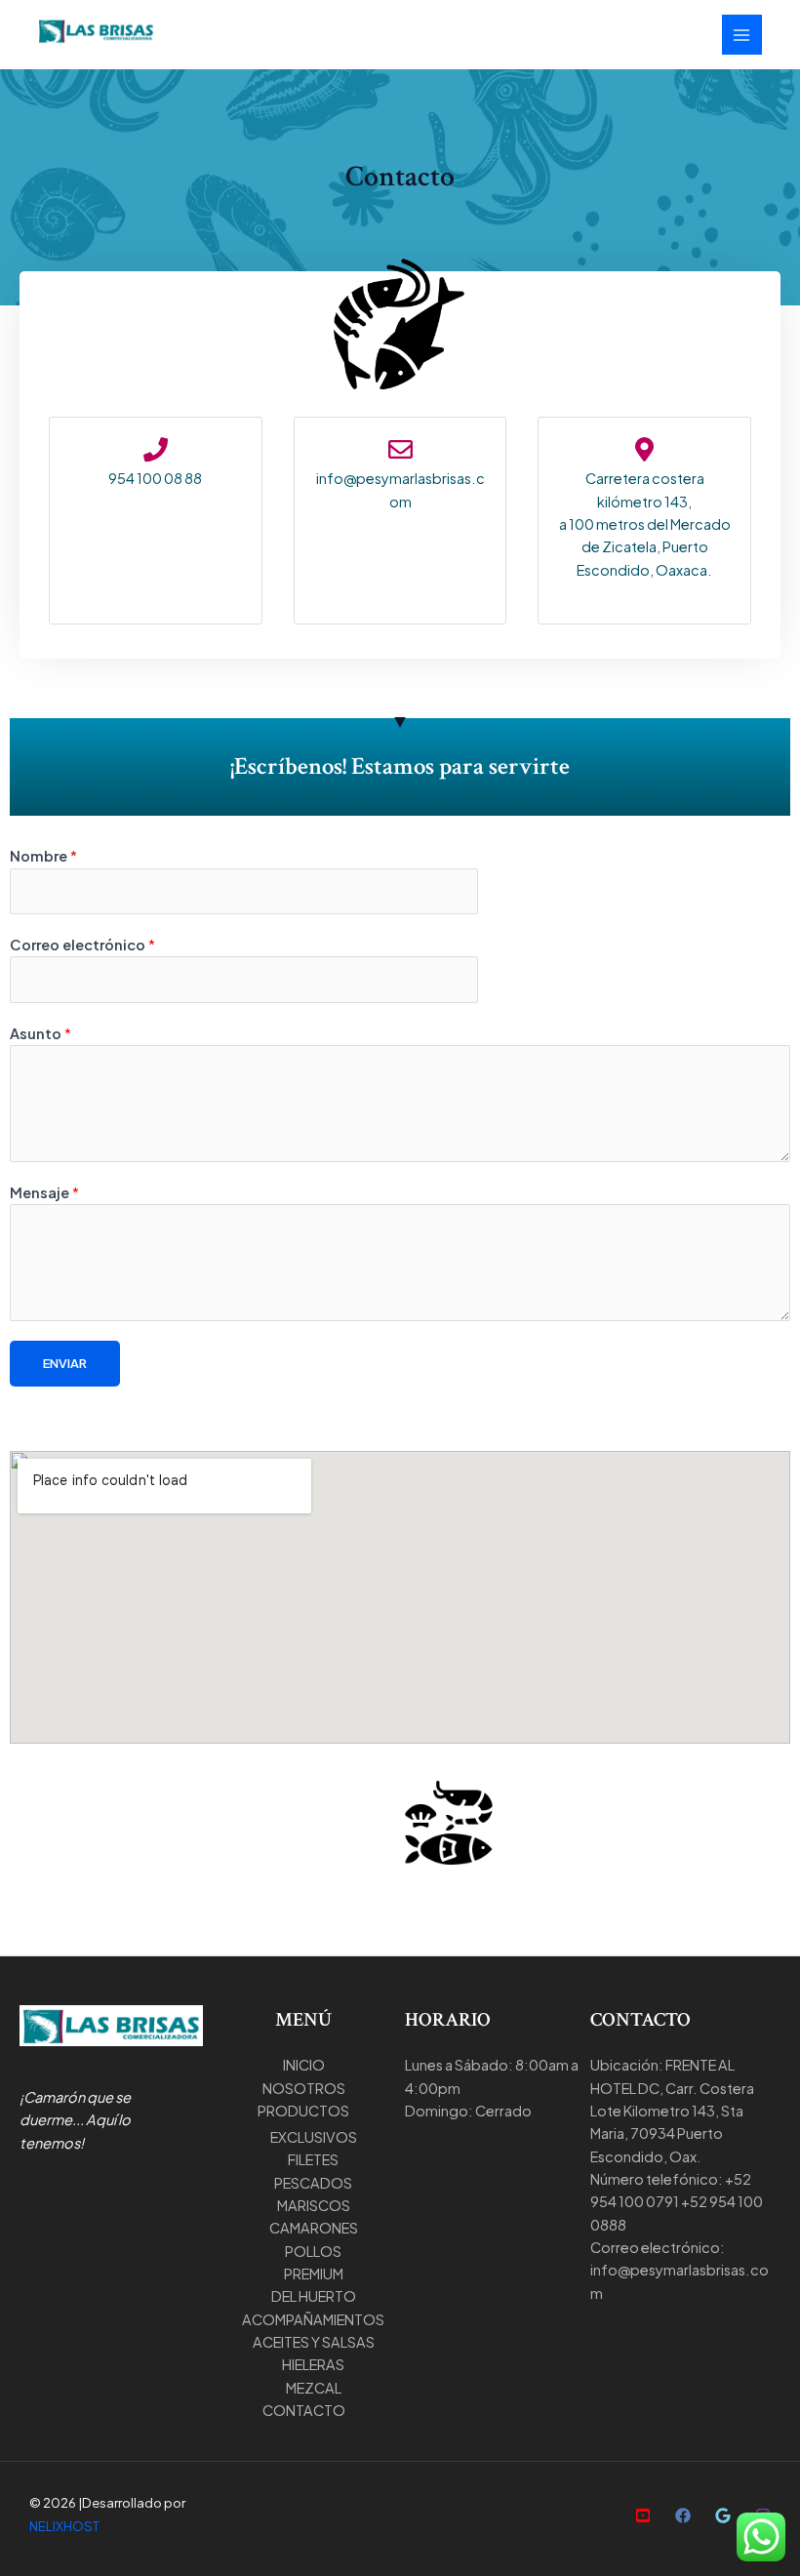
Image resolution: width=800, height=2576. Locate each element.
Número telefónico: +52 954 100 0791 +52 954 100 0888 (677, 2202)
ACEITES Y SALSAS (314, 2342)
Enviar (65, 1363)
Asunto (40, 1033)
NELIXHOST (64, 2526)
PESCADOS (313, 2183)
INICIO (304, 2065)
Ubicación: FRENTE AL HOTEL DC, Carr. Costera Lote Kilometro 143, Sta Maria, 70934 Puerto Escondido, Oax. (672, 2110)
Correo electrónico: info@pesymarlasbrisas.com (680, 2270)
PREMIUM (314, 2274)
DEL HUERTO (314, 2296)
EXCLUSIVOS (314, 2137)
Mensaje (44, 1192)
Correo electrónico (82, 945)
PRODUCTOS (303, 2111)
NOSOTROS (304, 2088)
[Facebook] (683, 2516)
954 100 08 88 (155, 478)
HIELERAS (313, 2364)
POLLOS (313, 2251)
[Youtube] (643, 2516)
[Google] (723, 2516)
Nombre (43, 856)
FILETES (313, 2159)
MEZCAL (314, 2388)
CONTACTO (304, 2410)
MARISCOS (314, 2205)
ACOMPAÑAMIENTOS (313, 2319)
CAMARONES (314, 2228)
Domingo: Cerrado (468, 2111)
